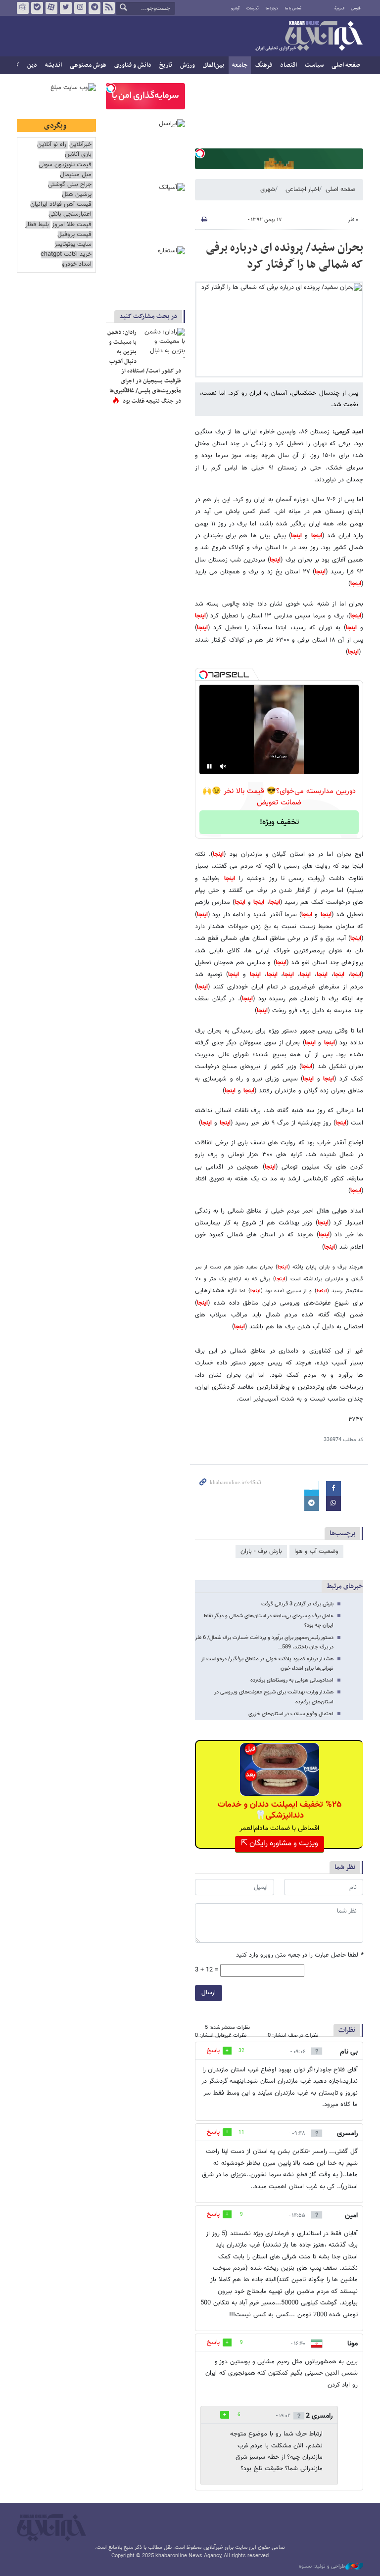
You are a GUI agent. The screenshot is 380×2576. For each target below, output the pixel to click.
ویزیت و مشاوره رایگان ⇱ (280, 1844)
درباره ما (272, 8)
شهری (268, 189)
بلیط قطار (37, 225)
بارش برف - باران (261, 1551)
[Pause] (209, 766)
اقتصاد (288, 65)
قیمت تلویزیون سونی (65, 165)
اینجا (317, 536)
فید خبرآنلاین (109, 8)
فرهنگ (264, 65)
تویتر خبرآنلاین (66, 8)
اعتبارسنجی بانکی (70, 214)
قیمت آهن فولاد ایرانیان (61, 205)
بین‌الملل (214, 65)
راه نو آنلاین (52, 145)
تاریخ (166, 65)
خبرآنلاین (309, 37)
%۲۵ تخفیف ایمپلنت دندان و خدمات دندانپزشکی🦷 (280, 1810)
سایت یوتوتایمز (73, 245)
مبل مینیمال (76, 175)
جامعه (240, 65)
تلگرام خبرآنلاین (95, 8)
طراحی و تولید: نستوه (322, 2567)
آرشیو (235, 8)
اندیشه (53, 65)
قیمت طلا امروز (72, 225)
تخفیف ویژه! (279, 822)
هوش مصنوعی (88, 65)
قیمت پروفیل (74, 235)
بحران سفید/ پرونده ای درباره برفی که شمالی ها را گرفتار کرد (285, 256)
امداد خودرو (77, 264)
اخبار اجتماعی (302, 189)
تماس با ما (293, 8)
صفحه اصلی (346, 65)
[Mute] (223, 766)
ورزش (188, 65)
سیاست (314, 65)
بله (37, 8)
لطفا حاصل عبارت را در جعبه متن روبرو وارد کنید (300, 1955)
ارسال (209, 1993)
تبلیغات (253, 8)
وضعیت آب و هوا (316, 1551)
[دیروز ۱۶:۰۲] (163, 343)
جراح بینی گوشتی (70, 185)
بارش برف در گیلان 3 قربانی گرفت (297, 1604)
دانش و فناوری (133, 65)
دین (32, 65)
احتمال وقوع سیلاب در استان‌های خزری (291, 1714)
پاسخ (213, 2051)
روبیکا (23, 8)
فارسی (356, 8)
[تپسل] (200, 153)
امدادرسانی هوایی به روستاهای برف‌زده (292, 1680)
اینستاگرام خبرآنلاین (80, 8)
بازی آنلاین (78, 155)
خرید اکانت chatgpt (66, 255)
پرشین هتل (77, 195)
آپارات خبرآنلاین (51, 8)
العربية (339, 8)
